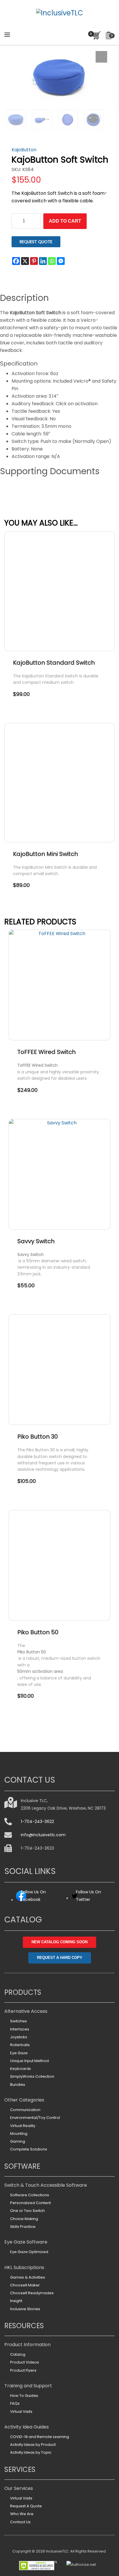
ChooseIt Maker (25, 2285)
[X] (25, 261)
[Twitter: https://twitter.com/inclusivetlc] (75, 1898)
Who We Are (22, 2514)
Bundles (18, 2085)
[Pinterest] (34, 261)
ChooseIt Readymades (32, 2293)
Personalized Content (30, 2203)
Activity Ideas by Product (33, 2445)
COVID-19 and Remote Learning (40, 2437)
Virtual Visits (21, 2412)
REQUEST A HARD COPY (60, 1958)
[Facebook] (16, 261)
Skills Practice (23, 2227)
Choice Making (24, 2219)
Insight (16, 2301)
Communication (25, 2110)
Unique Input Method (29, 2061)
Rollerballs (20, 2045)
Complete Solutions (29, 2149)
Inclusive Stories (25, 2309)
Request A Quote (26, 2506)
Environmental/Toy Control (35, 2118)
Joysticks (19, 2037)
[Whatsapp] (52, 261)
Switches (18, 2021)
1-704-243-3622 (37, 1821)
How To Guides (24, 2396)
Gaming (18, 2141)
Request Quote (36, 242)
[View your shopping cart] (95, 35)
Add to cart (65, 221)
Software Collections (30, 2195)
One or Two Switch (27, 2211)
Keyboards (21, 2069)
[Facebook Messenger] (61, 261)
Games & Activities (28, 2277)
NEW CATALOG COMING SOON (59, 1942)
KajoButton (24, 150)
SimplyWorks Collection (32, 2076)
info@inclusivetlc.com (43, 1835)
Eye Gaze (19, 2053)
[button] (101, 57)
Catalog (18, 2354)
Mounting (19, 2134)
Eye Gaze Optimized (29, 2252)
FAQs (15, 2403)
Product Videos (25, 2362)
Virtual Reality (23, 2126)
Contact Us (20, 2522)
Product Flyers (23, 2370)
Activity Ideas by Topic (31, 2452)
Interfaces (20, 2029)
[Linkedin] (43, 261)
